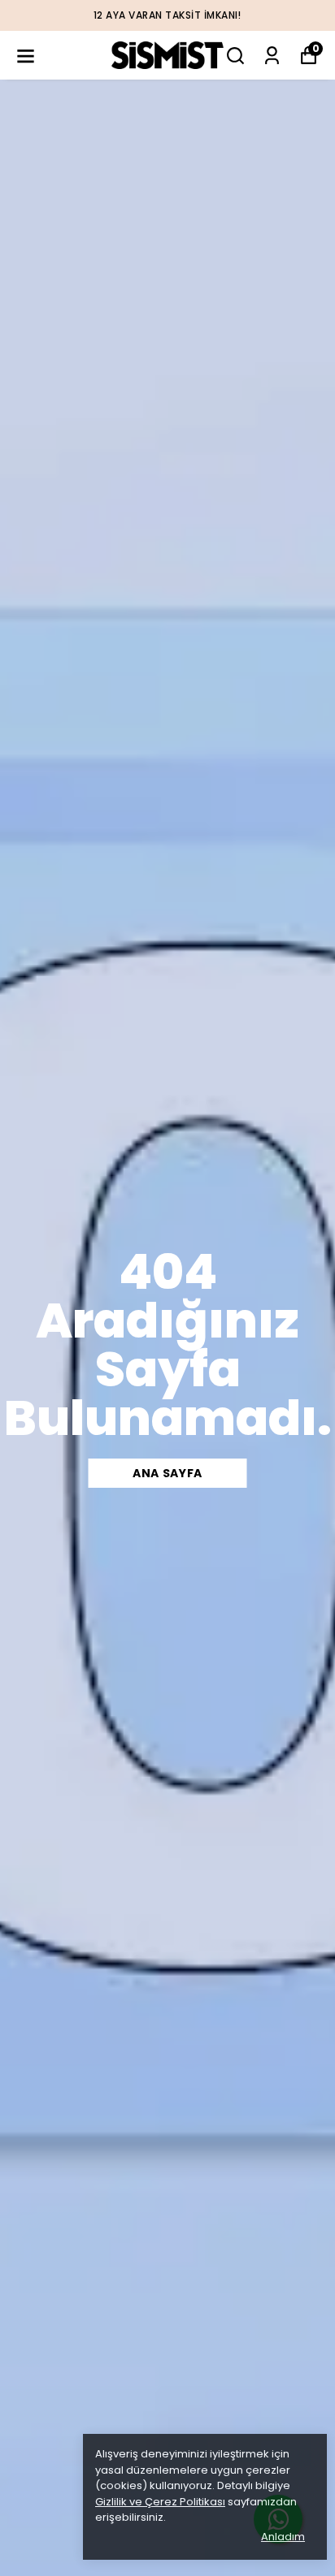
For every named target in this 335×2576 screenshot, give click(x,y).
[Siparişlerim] (272, 56)
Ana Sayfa (167, 1473)
